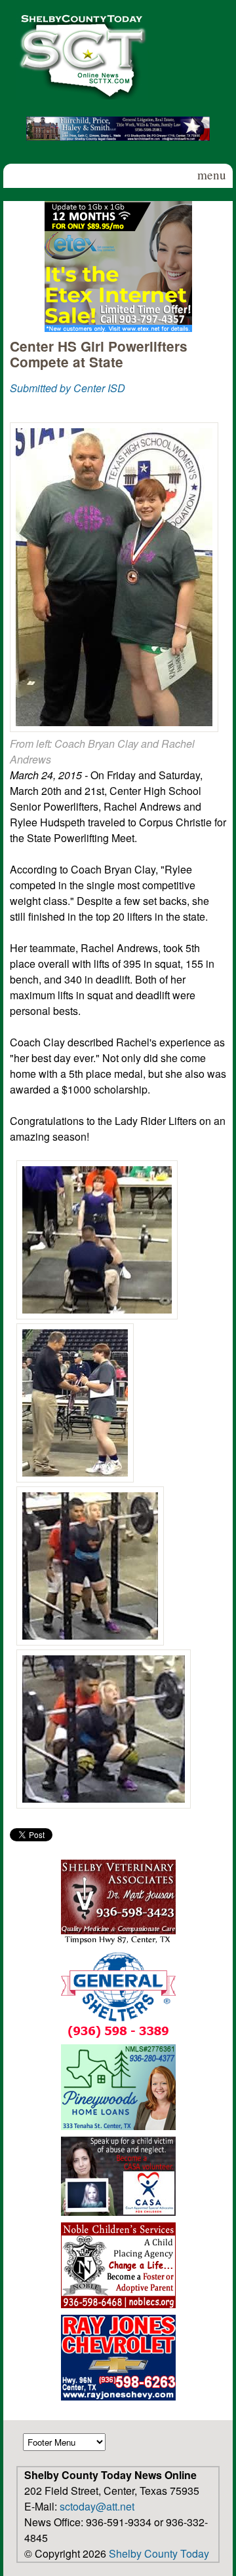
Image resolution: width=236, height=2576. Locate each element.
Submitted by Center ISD (68, 388)
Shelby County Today (159, 2553)
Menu (212, 175)
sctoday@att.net (97, 2506)
